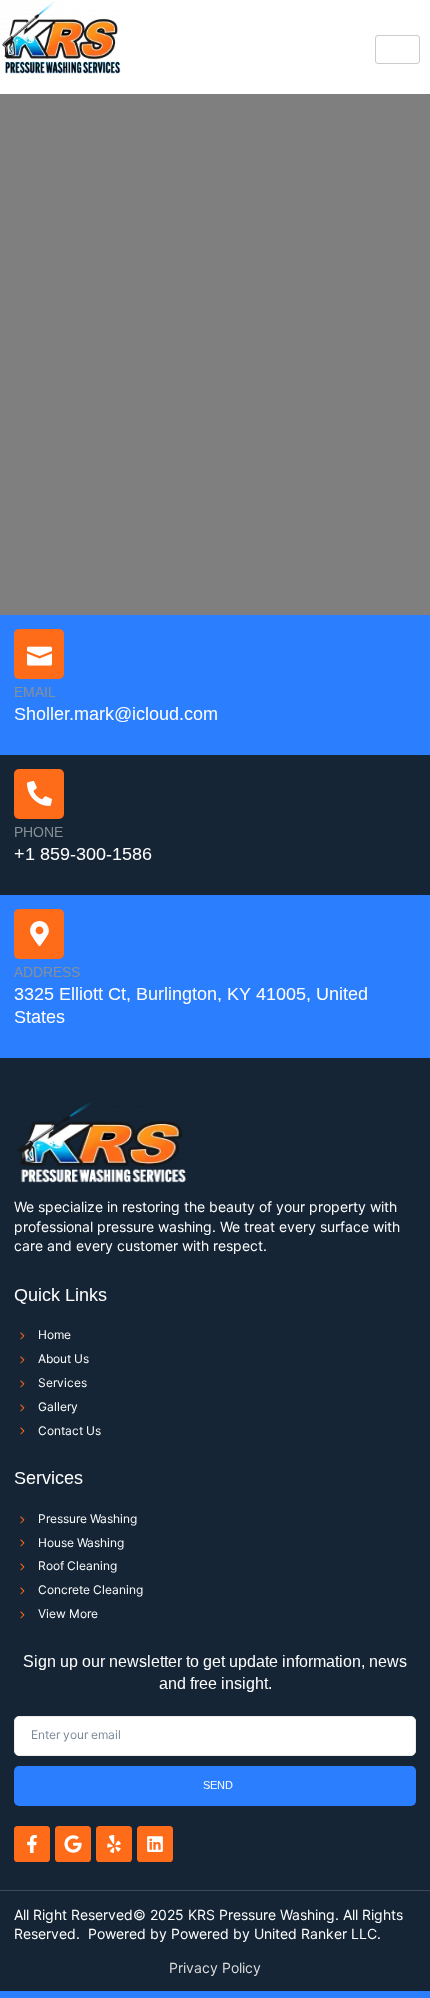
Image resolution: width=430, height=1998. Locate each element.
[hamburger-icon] (397, 49)
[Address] (39, 934)
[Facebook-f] (32, 1844)
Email (35, 692)
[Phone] (39, 794)
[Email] (39, 654)
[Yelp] (114, 1844)
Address (47, 972)
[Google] (73, 1844)
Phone (38, 832)
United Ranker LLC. (317, 1933)
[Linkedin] (155, 1844)
